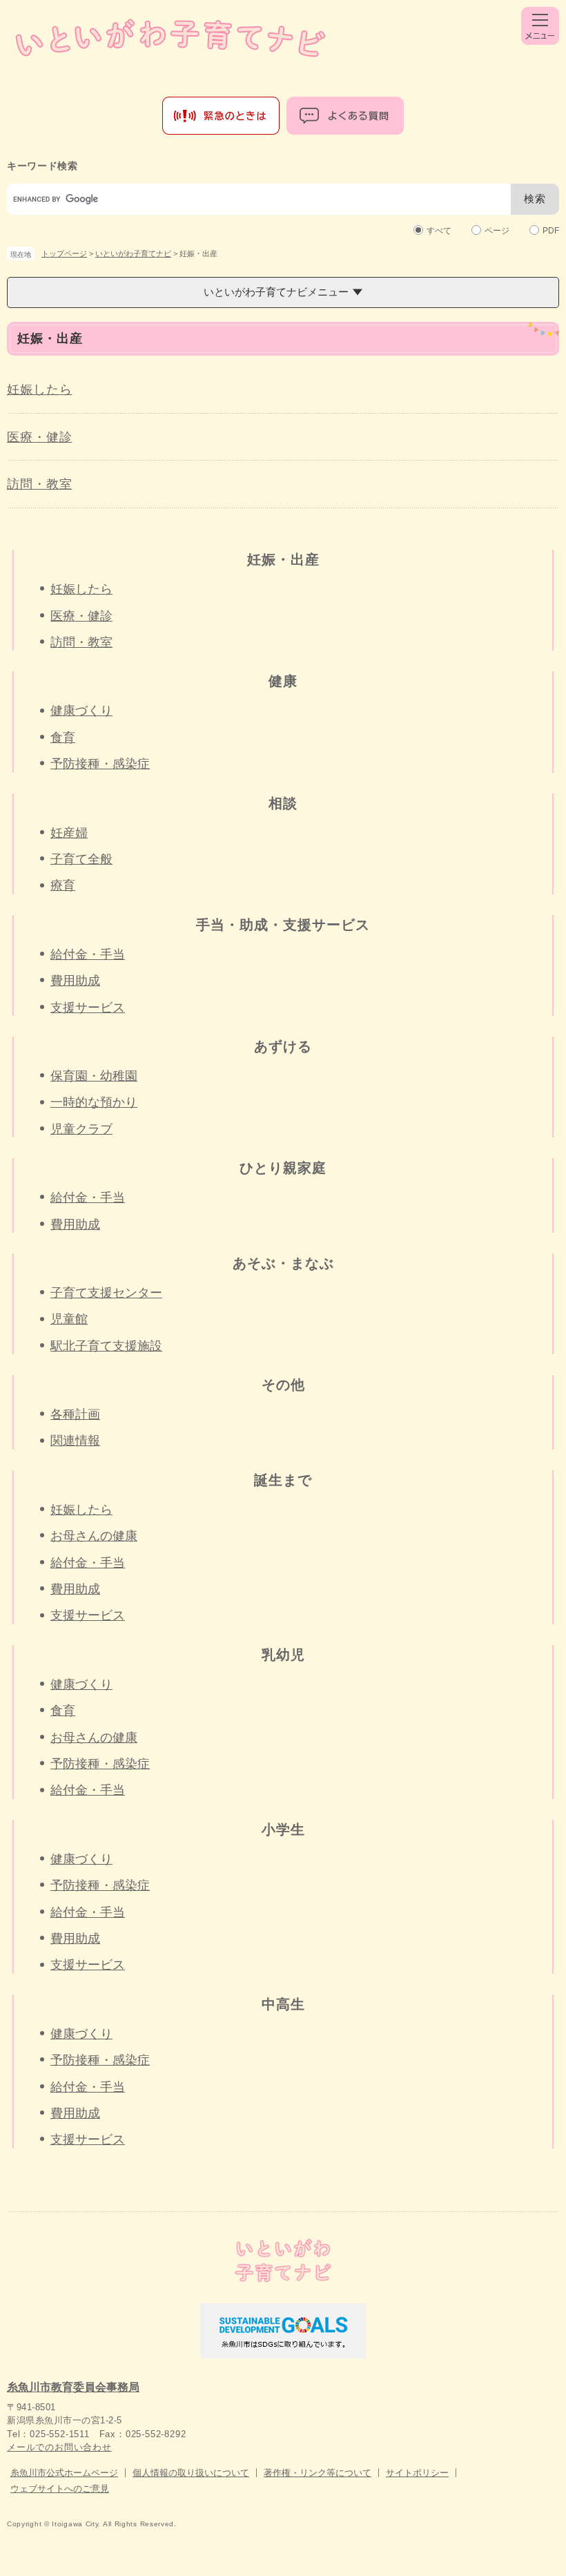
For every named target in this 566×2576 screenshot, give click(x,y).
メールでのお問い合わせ (59, 2447)
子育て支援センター (106, 1293)
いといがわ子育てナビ (133, 253)
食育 (63, 738)
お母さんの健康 (94, 1536)
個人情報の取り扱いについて (191, 2473)
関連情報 (75, 1441)
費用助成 (75, 981)
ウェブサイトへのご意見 (60, 2489)
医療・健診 (40, 437)
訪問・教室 (40, 484)
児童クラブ (81, 1129)
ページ (497, 231)
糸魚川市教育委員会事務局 (73, 2387)
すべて (439, 231)
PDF (551, 231)
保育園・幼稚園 (94, 1076)
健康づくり (81, 711)
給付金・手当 (88, 954)
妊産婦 (69, 833)
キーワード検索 (42, 166)
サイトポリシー (417, 2473)
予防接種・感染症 (100, 764)
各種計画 (75, 1414)
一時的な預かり (94, 1102)
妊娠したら (40, 390)
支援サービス (88, 1008)
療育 (63, 885)
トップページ (64, 253)
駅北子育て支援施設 (106, 1346)
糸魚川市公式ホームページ (64, 2473)
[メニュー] (540, 26)
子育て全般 (81, 859)
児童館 (69, 1319)
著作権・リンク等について (318, 2473)
